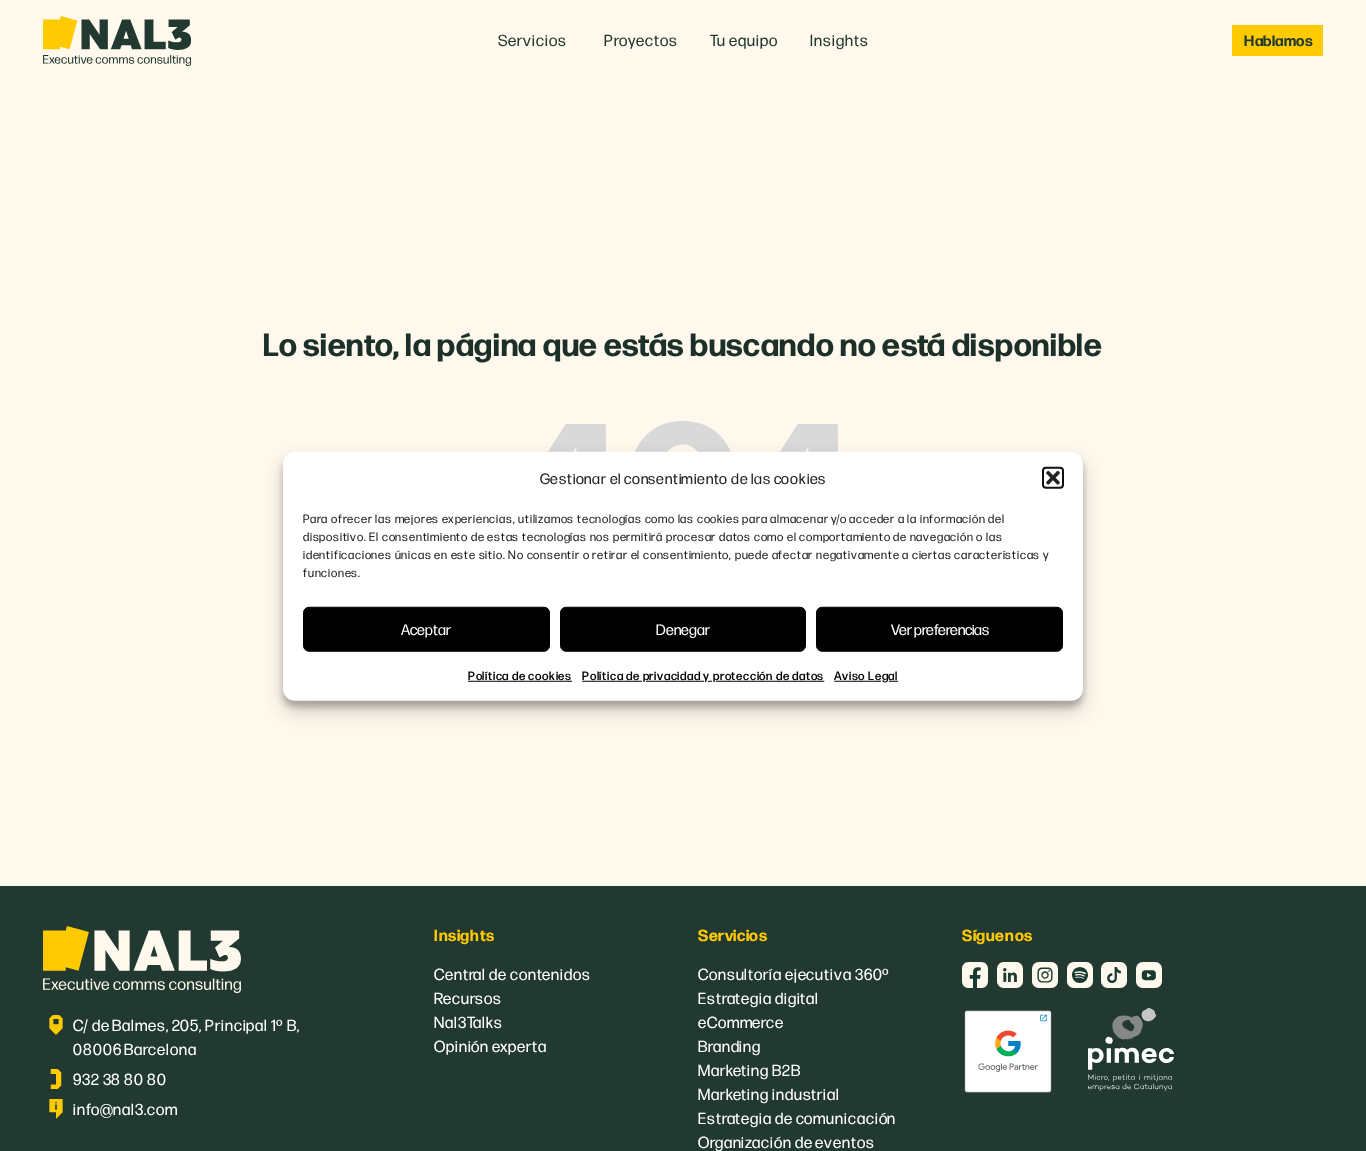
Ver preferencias (940, 627)
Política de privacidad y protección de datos (703, 674)
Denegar (683, 627)
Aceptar (426, 627)
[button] (1053, 478)
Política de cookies (520, 674)
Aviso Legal (866, 674)
